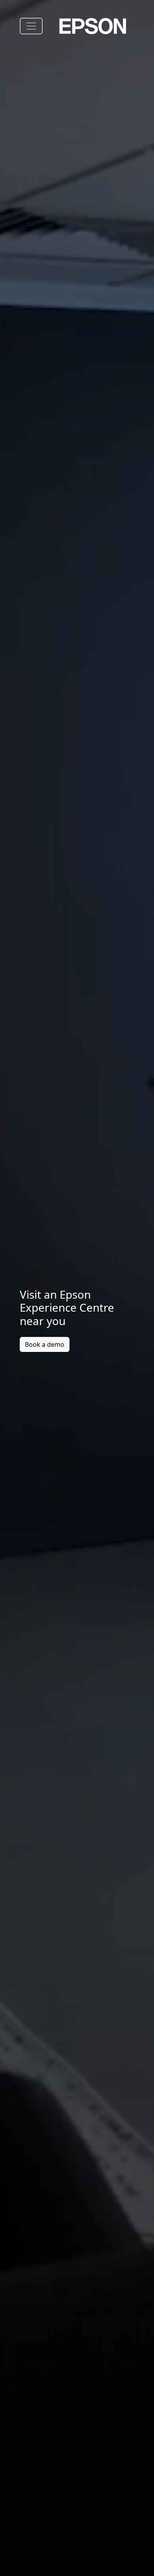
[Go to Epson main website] (93, 26)
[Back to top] (144, 2554)
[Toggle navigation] (31, 26)
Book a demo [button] (45, 1344)
